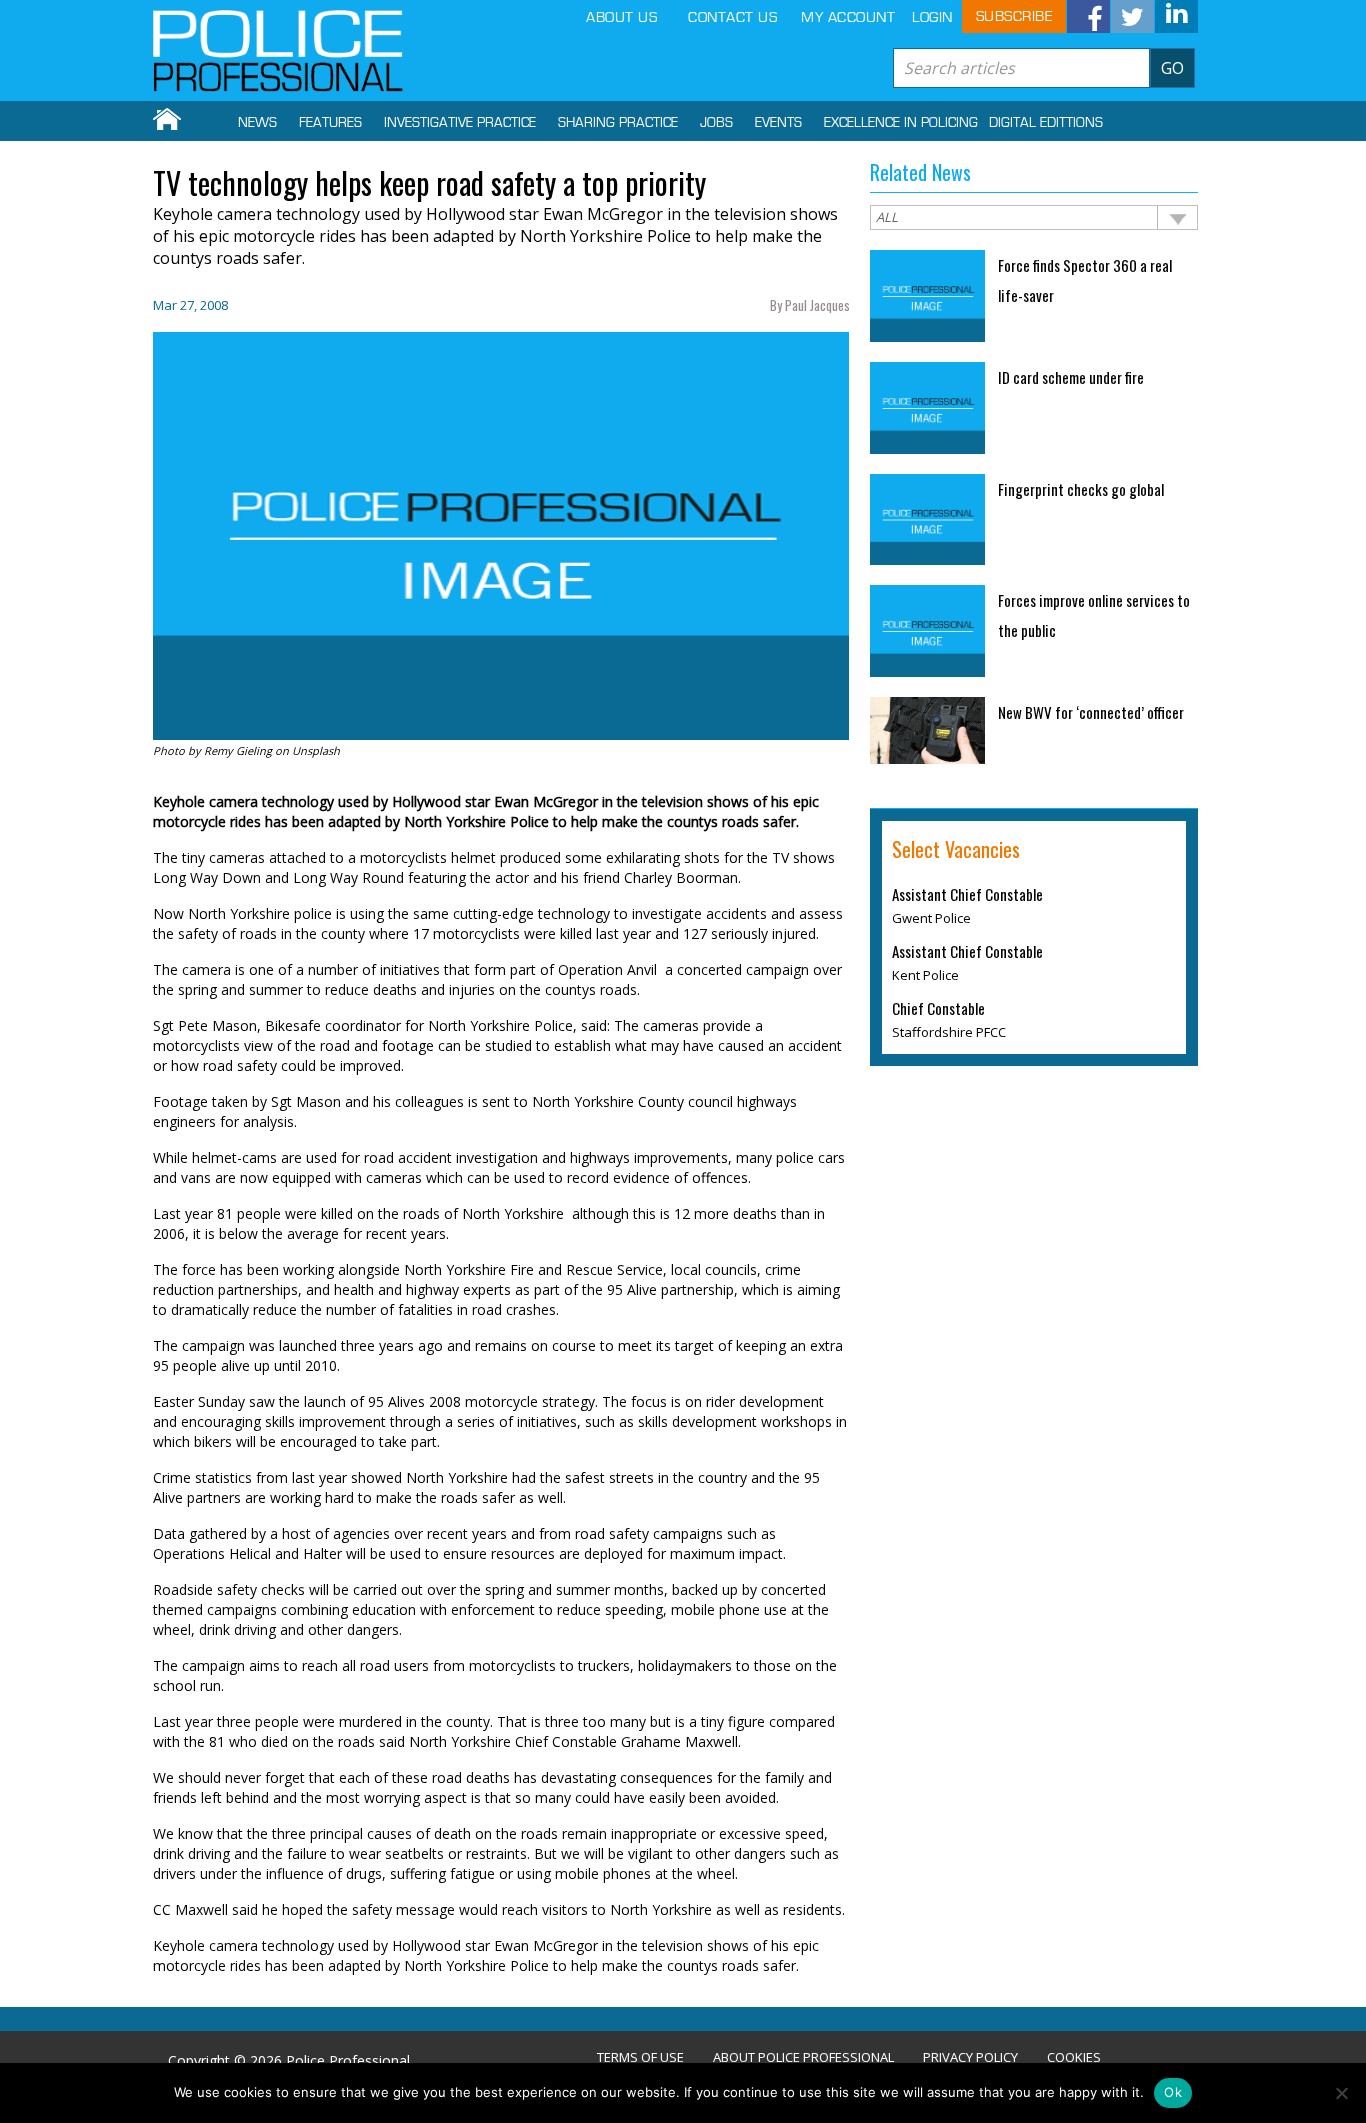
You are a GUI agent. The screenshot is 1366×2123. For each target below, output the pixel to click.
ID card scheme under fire (1071, 377)
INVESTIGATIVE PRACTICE (460, 123)
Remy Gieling (238, 750)
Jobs (716, 123)
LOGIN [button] (932, 17)
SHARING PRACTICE (618, 123)
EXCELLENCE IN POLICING (901, 123)
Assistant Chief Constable (967, 894)
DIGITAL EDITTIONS (1046, 123)
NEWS (257, 123)
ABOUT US (621, 17)
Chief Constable (938, 1008)
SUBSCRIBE (1014, 16)
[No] (1341, 2093)
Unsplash (316, 750)
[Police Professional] (278, 51)
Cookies (1074, 2057)
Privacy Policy (970, 2057)
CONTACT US (732, 17)
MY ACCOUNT (848, 17)
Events (778, 123)
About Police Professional (803, 2057)
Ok (1173, 2092)
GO (1172, 68)
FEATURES (330, 123)
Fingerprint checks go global (1081, 489)
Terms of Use (640, 2057)
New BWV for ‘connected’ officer (1092, 712)
